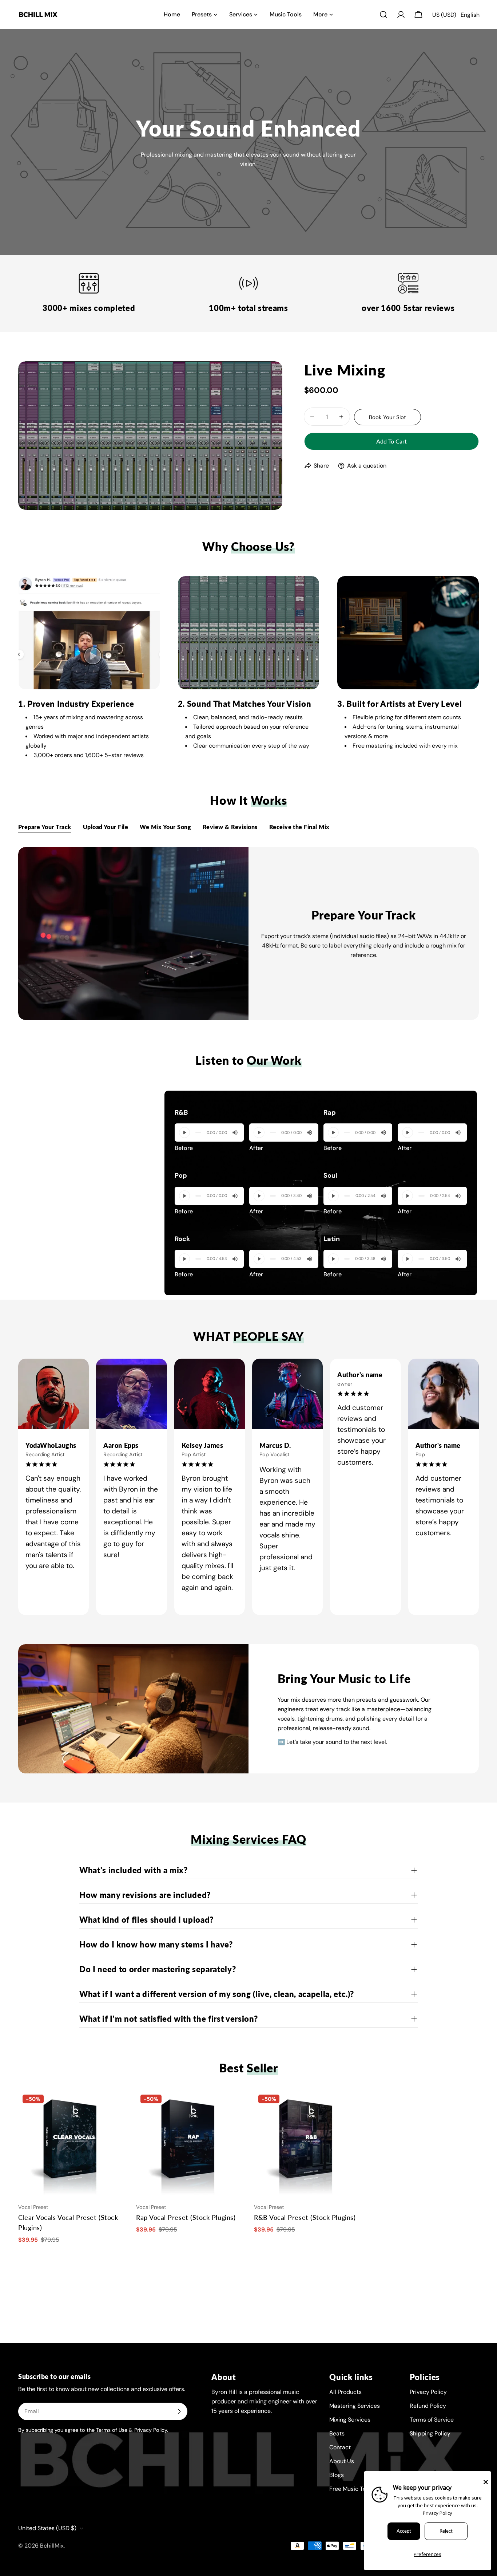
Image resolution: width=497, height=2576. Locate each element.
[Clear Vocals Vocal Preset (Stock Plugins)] (72, 2144)
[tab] (45, 828)
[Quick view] (115, 2106)
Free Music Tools (351, 2489)
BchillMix (52, 2546)
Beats (337, 2433)
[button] (456, 15)
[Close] (486, 2482)
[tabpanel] (249, 933)
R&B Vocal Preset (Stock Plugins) (305, 2217)
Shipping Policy (430, 2433)
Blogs (337, 2475)
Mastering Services (355, 2406)
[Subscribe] (179, 2411)
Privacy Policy (428, 2392)
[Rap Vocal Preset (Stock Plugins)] (190, 2144)
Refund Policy (428, 2406)
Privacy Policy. (151, 2430)
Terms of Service (432, 2420)
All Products (345, 2392)
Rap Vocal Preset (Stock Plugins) (186, 2217)
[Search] (383, 15)
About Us (342, 2461)
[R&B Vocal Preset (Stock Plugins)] (307, 2144)
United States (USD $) (47, 2528)
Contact (340, 2447)
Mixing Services (350, 2420)
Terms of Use (112, 2430)
